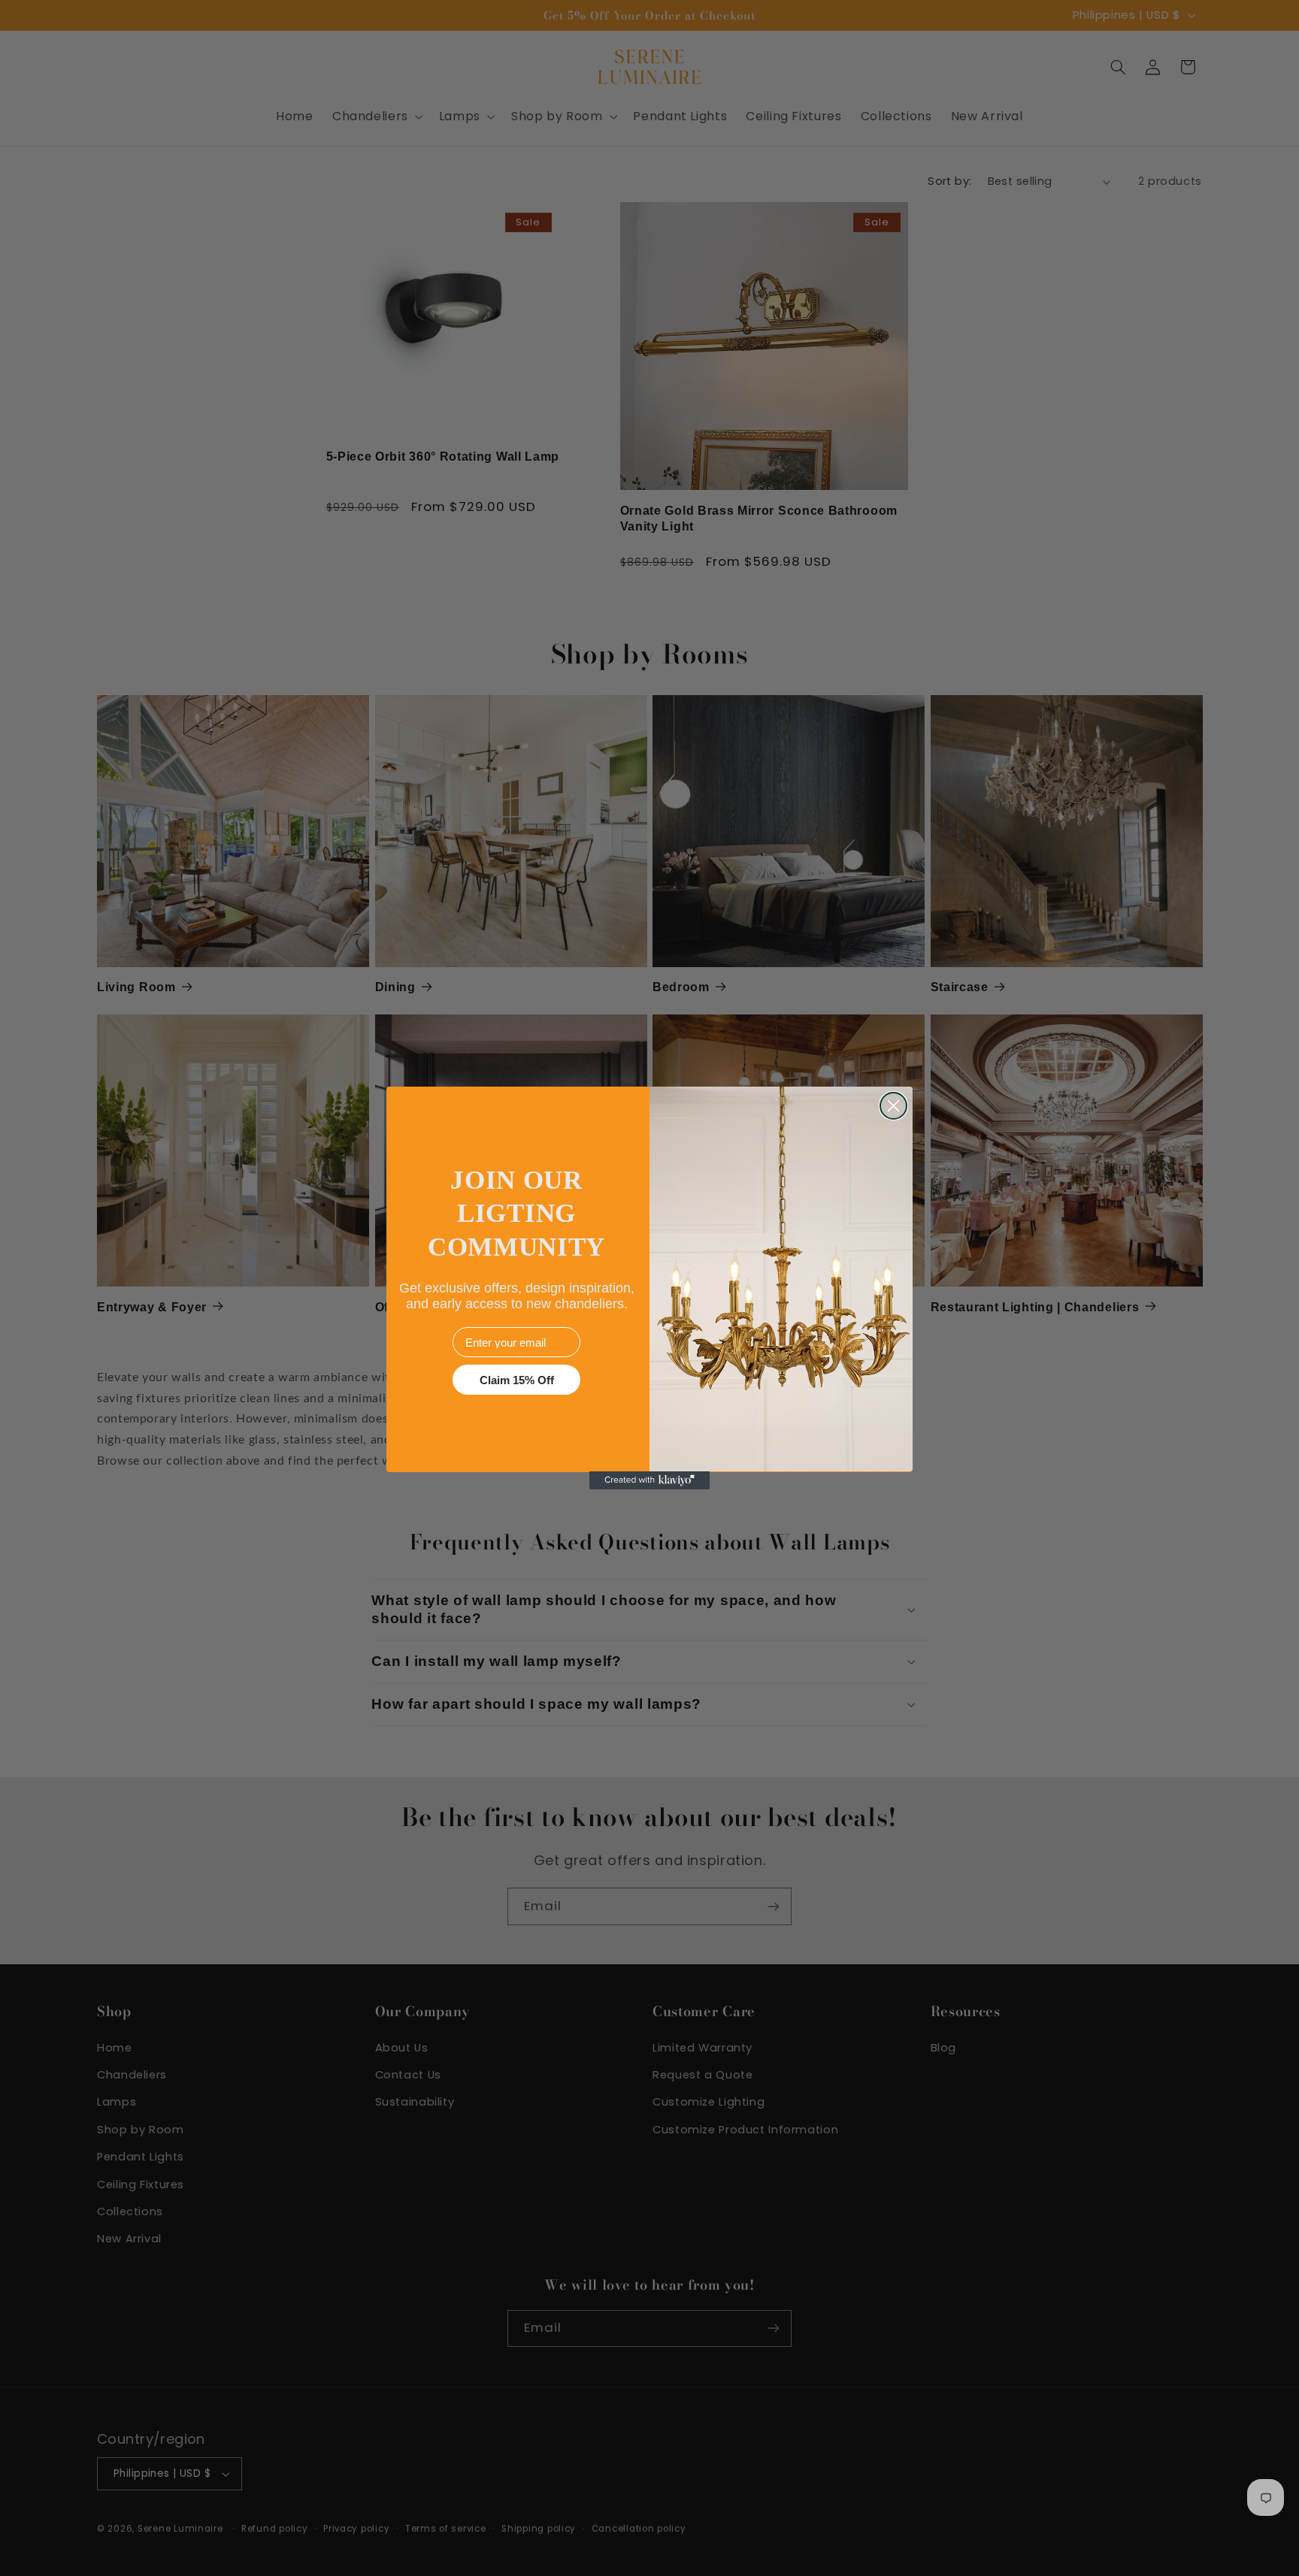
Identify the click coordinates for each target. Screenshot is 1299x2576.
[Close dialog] (893, 1106)
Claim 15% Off (517, 1379)
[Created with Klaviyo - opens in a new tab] (649, 1480)
